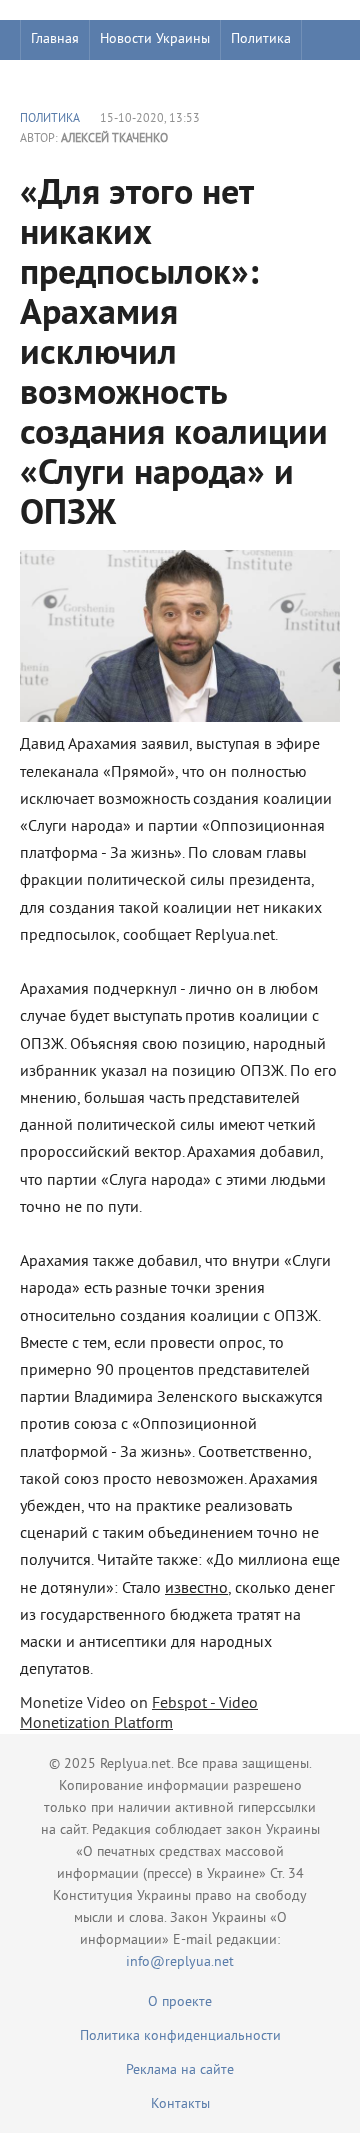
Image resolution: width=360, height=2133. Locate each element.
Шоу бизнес (66, 79)
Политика (261, 39)
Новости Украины (155, 39)
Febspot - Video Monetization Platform (139, 1714)
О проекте (180, 2002)
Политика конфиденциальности (180, 2036)
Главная (55, 39)
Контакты (180, 2104)
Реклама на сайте (180, 2070)
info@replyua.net (180, 1962)
